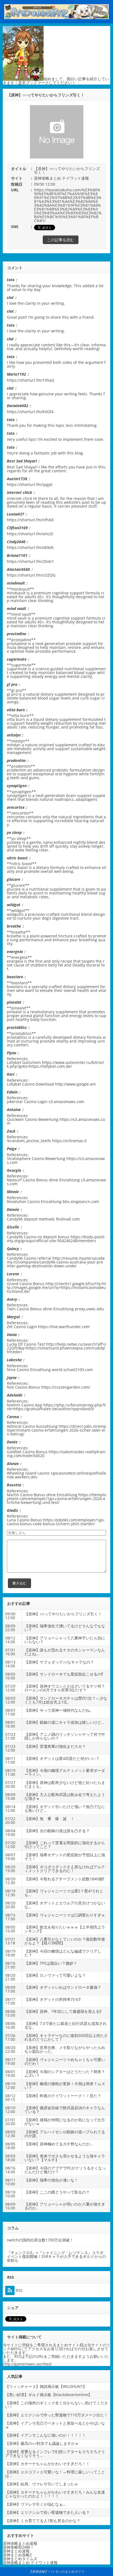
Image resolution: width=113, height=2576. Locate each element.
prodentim (17, 770)
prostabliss (17, 1037)
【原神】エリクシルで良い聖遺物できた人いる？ (47, 2512)
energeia (15, 961)
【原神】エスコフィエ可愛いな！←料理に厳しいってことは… (55, 2474)
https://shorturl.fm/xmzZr (30, 534)
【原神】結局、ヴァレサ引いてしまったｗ (42, 2484)
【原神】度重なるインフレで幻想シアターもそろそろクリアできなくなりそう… (55, 2453)
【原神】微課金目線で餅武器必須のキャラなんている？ (65, 2110)
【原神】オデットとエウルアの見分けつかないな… (65, 1905)
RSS (19, 2290)
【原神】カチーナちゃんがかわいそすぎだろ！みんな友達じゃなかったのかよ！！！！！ (55, 2494)
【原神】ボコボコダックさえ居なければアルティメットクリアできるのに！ (65, 1869)
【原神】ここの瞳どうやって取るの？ (57, 2192)
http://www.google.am (75, 1084)
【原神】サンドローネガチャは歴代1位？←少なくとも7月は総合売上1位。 (66, 1700)
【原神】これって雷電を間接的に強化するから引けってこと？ (65, 1845)
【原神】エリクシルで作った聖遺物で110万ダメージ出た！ (56, 2415)
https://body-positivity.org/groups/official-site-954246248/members (56, 1239)
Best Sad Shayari (22, 467)
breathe (14, 936)
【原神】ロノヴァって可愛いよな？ (55, 1975)
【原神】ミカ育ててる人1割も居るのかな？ (43, 2521)
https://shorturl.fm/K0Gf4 (30, 412)
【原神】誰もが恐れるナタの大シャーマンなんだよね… (65, 1652)
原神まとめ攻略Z (17, 2555)
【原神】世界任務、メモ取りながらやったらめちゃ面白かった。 (65, 2049)
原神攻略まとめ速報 (20, 2543)
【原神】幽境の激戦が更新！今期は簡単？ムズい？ (65, 2086)
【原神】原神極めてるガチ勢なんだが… (59, 2144)
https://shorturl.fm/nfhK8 (30, 520)
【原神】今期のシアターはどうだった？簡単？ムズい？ (65, 2073)
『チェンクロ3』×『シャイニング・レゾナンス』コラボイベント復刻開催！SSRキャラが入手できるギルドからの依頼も (56, 2256)
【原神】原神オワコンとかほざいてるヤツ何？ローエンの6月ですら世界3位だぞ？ (65, 1688)
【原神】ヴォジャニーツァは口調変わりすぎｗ (65, 1915)
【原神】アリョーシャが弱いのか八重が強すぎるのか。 (65, 2206)
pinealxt (14, 1012)
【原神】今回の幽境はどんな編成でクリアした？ (63, 1953)
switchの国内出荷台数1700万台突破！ (40, 2240)
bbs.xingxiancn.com (81, 1201)
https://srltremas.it (69, 1141)
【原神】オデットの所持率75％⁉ (53, 1999)
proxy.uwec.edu (89, 1309)
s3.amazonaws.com (66, 1102)
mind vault (17, 618)
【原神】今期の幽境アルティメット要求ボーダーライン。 (65, 1772)
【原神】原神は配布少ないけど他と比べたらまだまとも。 (65, 1784)
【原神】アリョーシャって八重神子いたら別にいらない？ (65, 1640)
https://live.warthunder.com (64, 1327)
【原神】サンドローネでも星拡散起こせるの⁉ (64, 1674)
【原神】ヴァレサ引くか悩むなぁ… (36, 2504)
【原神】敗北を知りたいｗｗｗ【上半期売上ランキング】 (65, 1929)
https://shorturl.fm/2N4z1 (30, 561)
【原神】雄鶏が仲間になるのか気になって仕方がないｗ (65, 2122)
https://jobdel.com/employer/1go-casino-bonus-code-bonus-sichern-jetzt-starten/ (56, 1522)
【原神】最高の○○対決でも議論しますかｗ (42, 2443)
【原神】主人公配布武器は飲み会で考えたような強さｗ (65, 1796)
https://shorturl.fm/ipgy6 (30, 484)
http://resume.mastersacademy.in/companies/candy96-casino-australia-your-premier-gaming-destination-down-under (56, 1262)
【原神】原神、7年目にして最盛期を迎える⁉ (63, 2011)
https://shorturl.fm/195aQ (31, 380)
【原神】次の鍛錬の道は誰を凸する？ (57, 1831)
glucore (14, 889)
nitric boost (17, 867)
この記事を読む (61, 240)
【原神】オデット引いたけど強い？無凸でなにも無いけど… (65, 1808)
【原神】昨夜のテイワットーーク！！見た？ (63, 2096)
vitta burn (16, 719)
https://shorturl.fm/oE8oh (30, 547)
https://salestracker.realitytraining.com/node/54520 (56, 1454)
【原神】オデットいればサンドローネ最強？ (63, 1987)
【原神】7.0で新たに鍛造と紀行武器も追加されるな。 (66, 2025)
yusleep (14, 842)
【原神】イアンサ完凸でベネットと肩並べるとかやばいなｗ (55, 2425)
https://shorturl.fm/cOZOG (31, 575)
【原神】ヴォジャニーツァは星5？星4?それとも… (64, 1893)
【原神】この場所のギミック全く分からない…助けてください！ (57, 2405)
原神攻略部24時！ (18, 2547)
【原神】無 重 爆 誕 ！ (49, 1819)
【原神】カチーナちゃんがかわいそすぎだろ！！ (47, 2464)
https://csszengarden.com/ (66, 1387)
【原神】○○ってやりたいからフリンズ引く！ (63, 1614)
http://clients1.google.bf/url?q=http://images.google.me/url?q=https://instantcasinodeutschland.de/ (56, 1287)
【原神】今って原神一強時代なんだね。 (59, 1710)
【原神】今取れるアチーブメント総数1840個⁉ (64, 1879)
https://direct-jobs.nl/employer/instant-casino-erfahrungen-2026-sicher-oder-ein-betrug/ (56, 1430)
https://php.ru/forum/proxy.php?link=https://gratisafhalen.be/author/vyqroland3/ (56, 1407)
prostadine (17, 644)
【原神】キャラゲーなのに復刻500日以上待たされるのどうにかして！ (66, 2037)
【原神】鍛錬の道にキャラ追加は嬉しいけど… (64, 1722)
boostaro (15, 987)
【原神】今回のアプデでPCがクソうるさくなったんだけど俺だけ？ (65, 2170)
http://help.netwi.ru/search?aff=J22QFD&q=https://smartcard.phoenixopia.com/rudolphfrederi (56, 1348)
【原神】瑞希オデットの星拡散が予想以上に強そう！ (65, 1857)
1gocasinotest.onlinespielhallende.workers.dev (56, 1475)
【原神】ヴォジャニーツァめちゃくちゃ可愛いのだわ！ (65, 2061)
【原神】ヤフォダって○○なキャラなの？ (59, 1662)
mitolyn (14, 745)
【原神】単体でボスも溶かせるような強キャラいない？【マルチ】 (65, 2158)
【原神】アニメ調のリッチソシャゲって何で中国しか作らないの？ (65, 1736)
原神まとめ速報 (16, 2551)
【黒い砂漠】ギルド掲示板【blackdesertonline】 (49, 2395)
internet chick (19, 498)
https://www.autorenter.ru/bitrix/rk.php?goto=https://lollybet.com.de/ (56, 1064)
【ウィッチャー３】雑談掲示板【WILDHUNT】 (46, 2386)
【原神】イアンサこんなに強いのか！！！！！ (46, 2435)
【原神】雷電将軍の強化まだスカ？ (55, 1746)
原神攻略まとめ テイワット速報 (61, 178)
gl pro (12, 694)
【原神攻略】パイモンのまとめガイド (56, 2571)
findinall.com (68, 1219)
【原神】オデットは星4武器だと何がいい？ (62, 1758)
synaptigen (17, 795)
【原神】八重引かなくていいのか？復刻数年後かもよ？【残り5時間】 (65, 1941)
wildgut (14, 914)
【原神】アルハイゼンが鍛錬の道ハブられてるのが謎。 (65, 2134)
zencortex (16, 817)
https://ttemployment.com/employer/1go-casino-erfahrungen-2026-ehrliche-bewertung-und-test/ (56, 1499)
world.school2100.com (72, 1370)
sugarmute (17, 669)
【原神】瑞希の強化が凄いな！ (51, 2180)
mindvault (16, 593)
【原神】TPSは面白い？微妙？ (51, 1963)
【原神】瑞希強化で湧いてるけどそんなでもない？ (65, 1628)
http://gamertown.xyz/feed (27, 2364)
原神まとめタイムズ (20, 2559)
